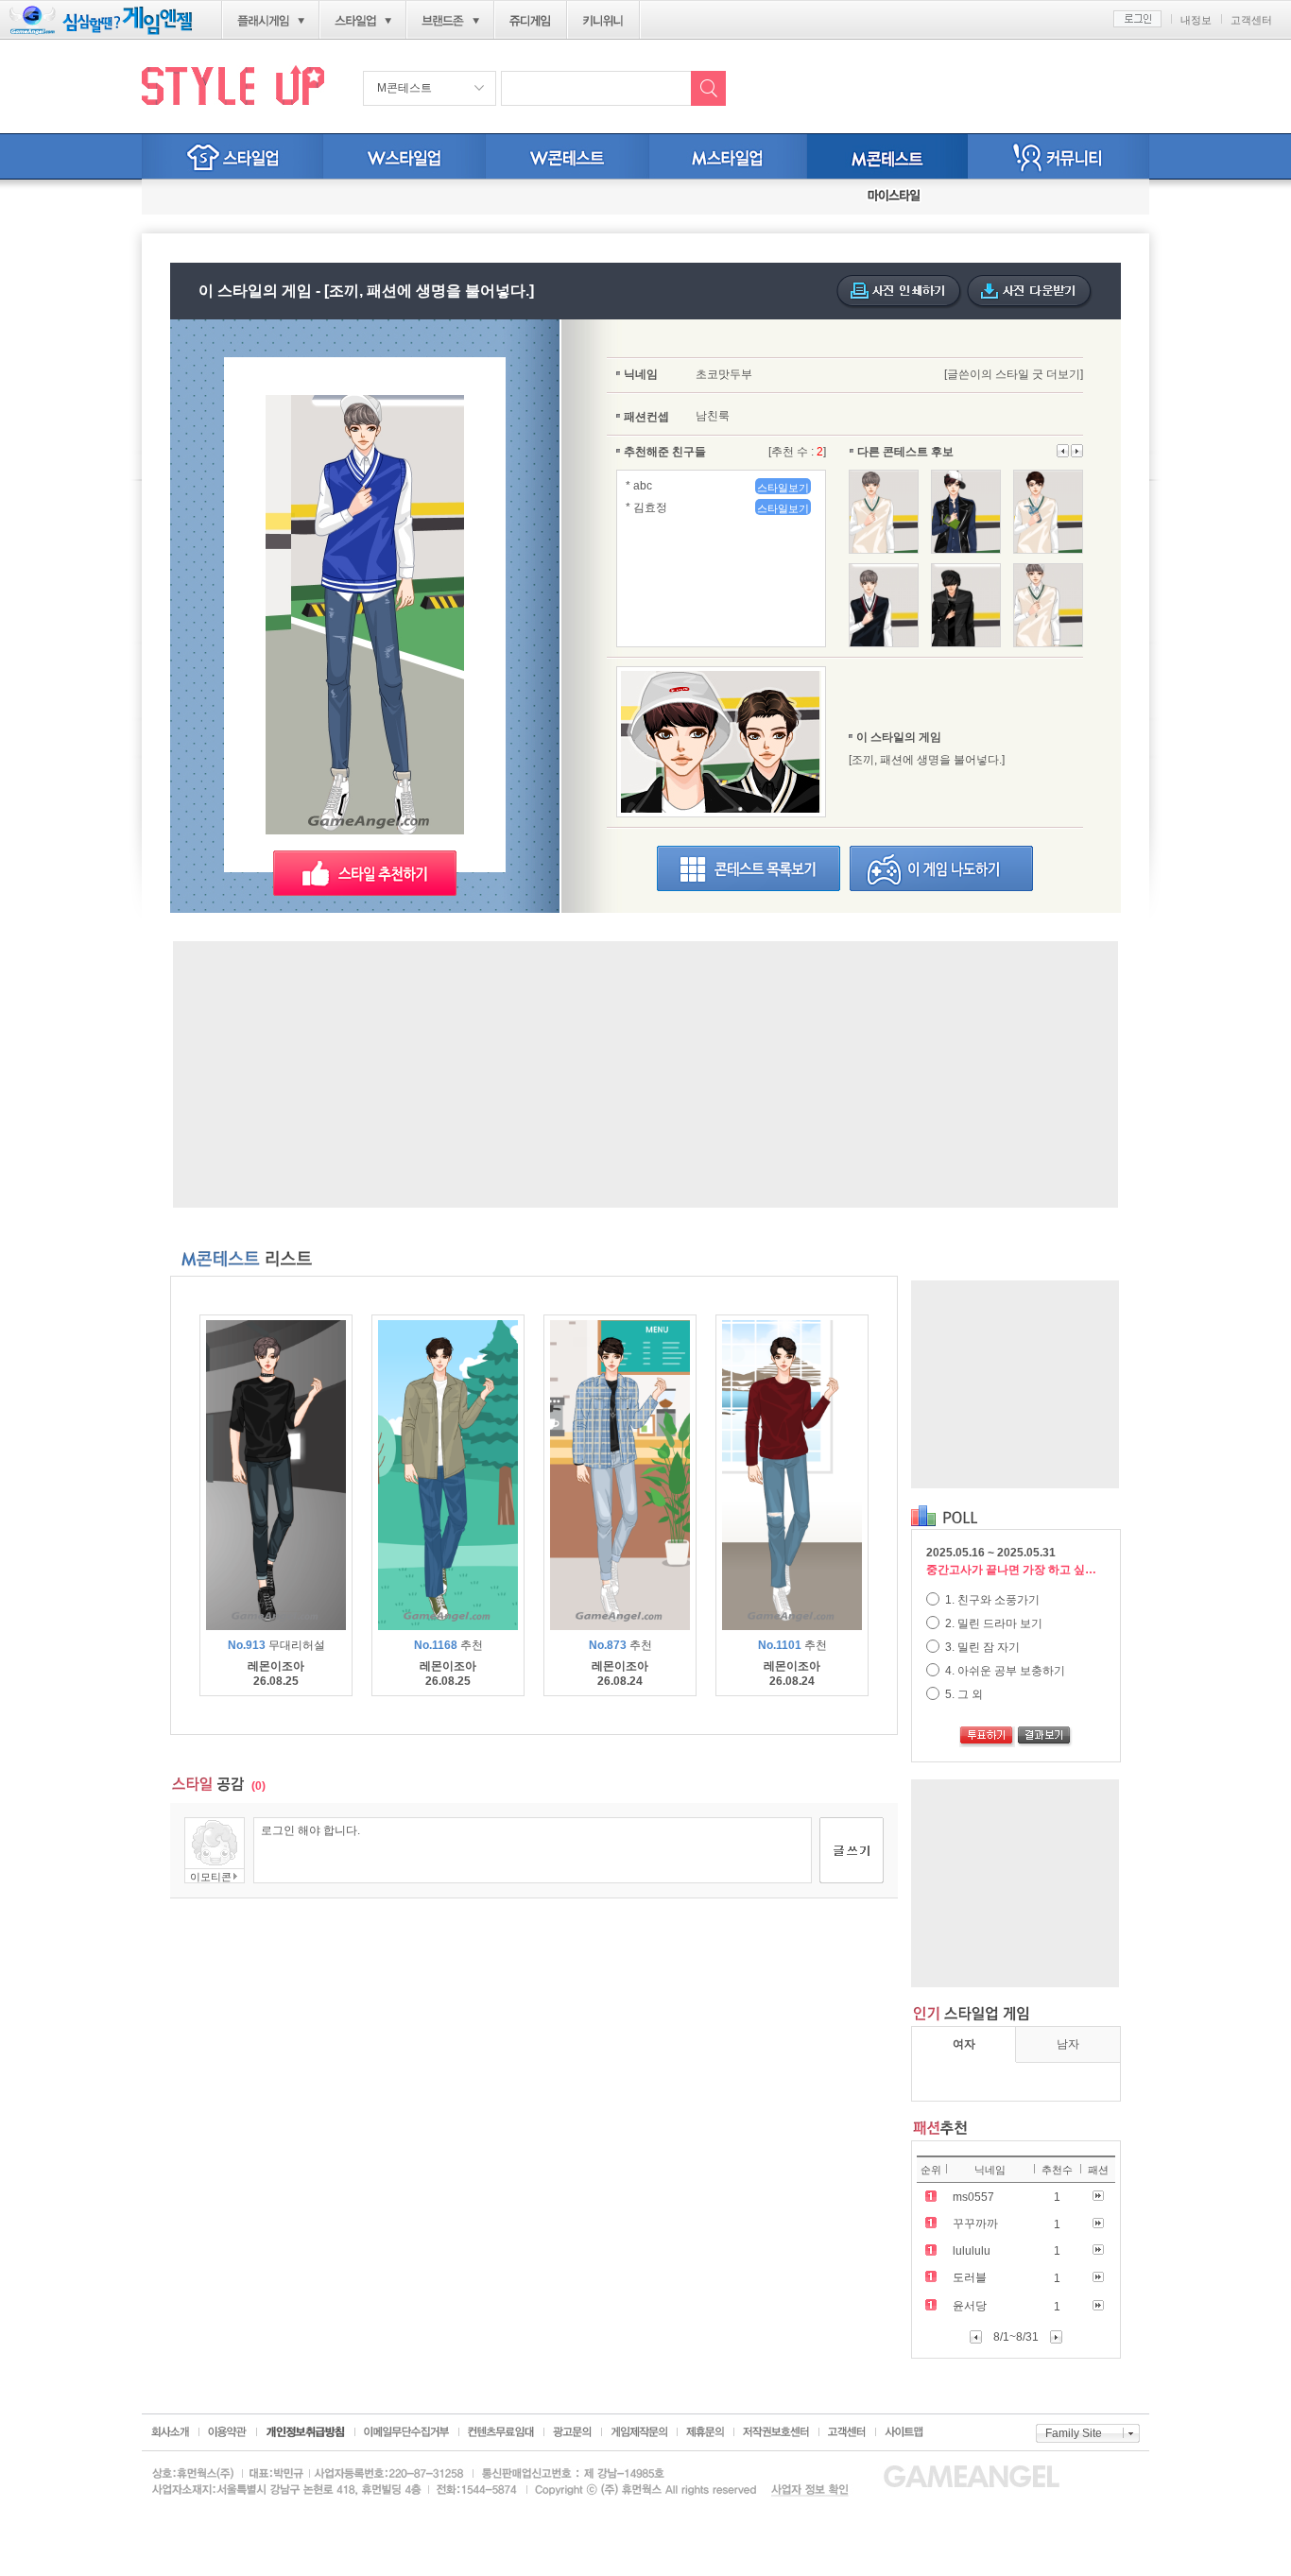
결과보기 (1045, 1737)
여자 (964, 2044)
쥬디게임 (531, 21)
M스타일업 (728, 156)
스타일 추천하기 (365, 873)
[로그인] (1137, 19)
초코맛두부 (724, 374)
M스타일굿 (887, 156)
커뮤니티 (1059, 156)
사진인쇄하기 (899, 292)
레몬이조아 (276, 1666)
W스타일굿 (568, 156)
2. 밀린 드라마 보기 (992, 1623)
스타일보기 (783, 488)
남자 (1068, 2044)
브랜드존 (443, 21)
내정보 (1196, 20)
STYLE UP (233, 85)
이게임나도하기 (941, 868)
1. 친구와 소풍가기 (991, 1600)
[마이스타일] (894, 197)
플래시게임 (263, 21)
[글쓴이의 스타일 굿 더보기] (1014, 374)
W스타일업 (405, 156)
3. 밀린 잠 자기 (981, 1647)
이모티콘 (211, 1877)
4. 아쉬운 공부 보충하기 (1004, 1671)
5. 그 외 (963, 1694)
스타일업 (355, 21)
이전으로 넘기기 (1076, 451)
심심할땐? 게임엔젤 (101, 20)
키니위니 (603, 21)
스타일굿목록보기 (749, 868)
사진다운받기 (1030, 292)
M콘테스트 (405, 88)
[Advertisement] (645, 1074)
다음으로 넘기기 (1063, 451)
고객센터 (1251, 20)
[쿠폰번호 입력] (211, 197)
